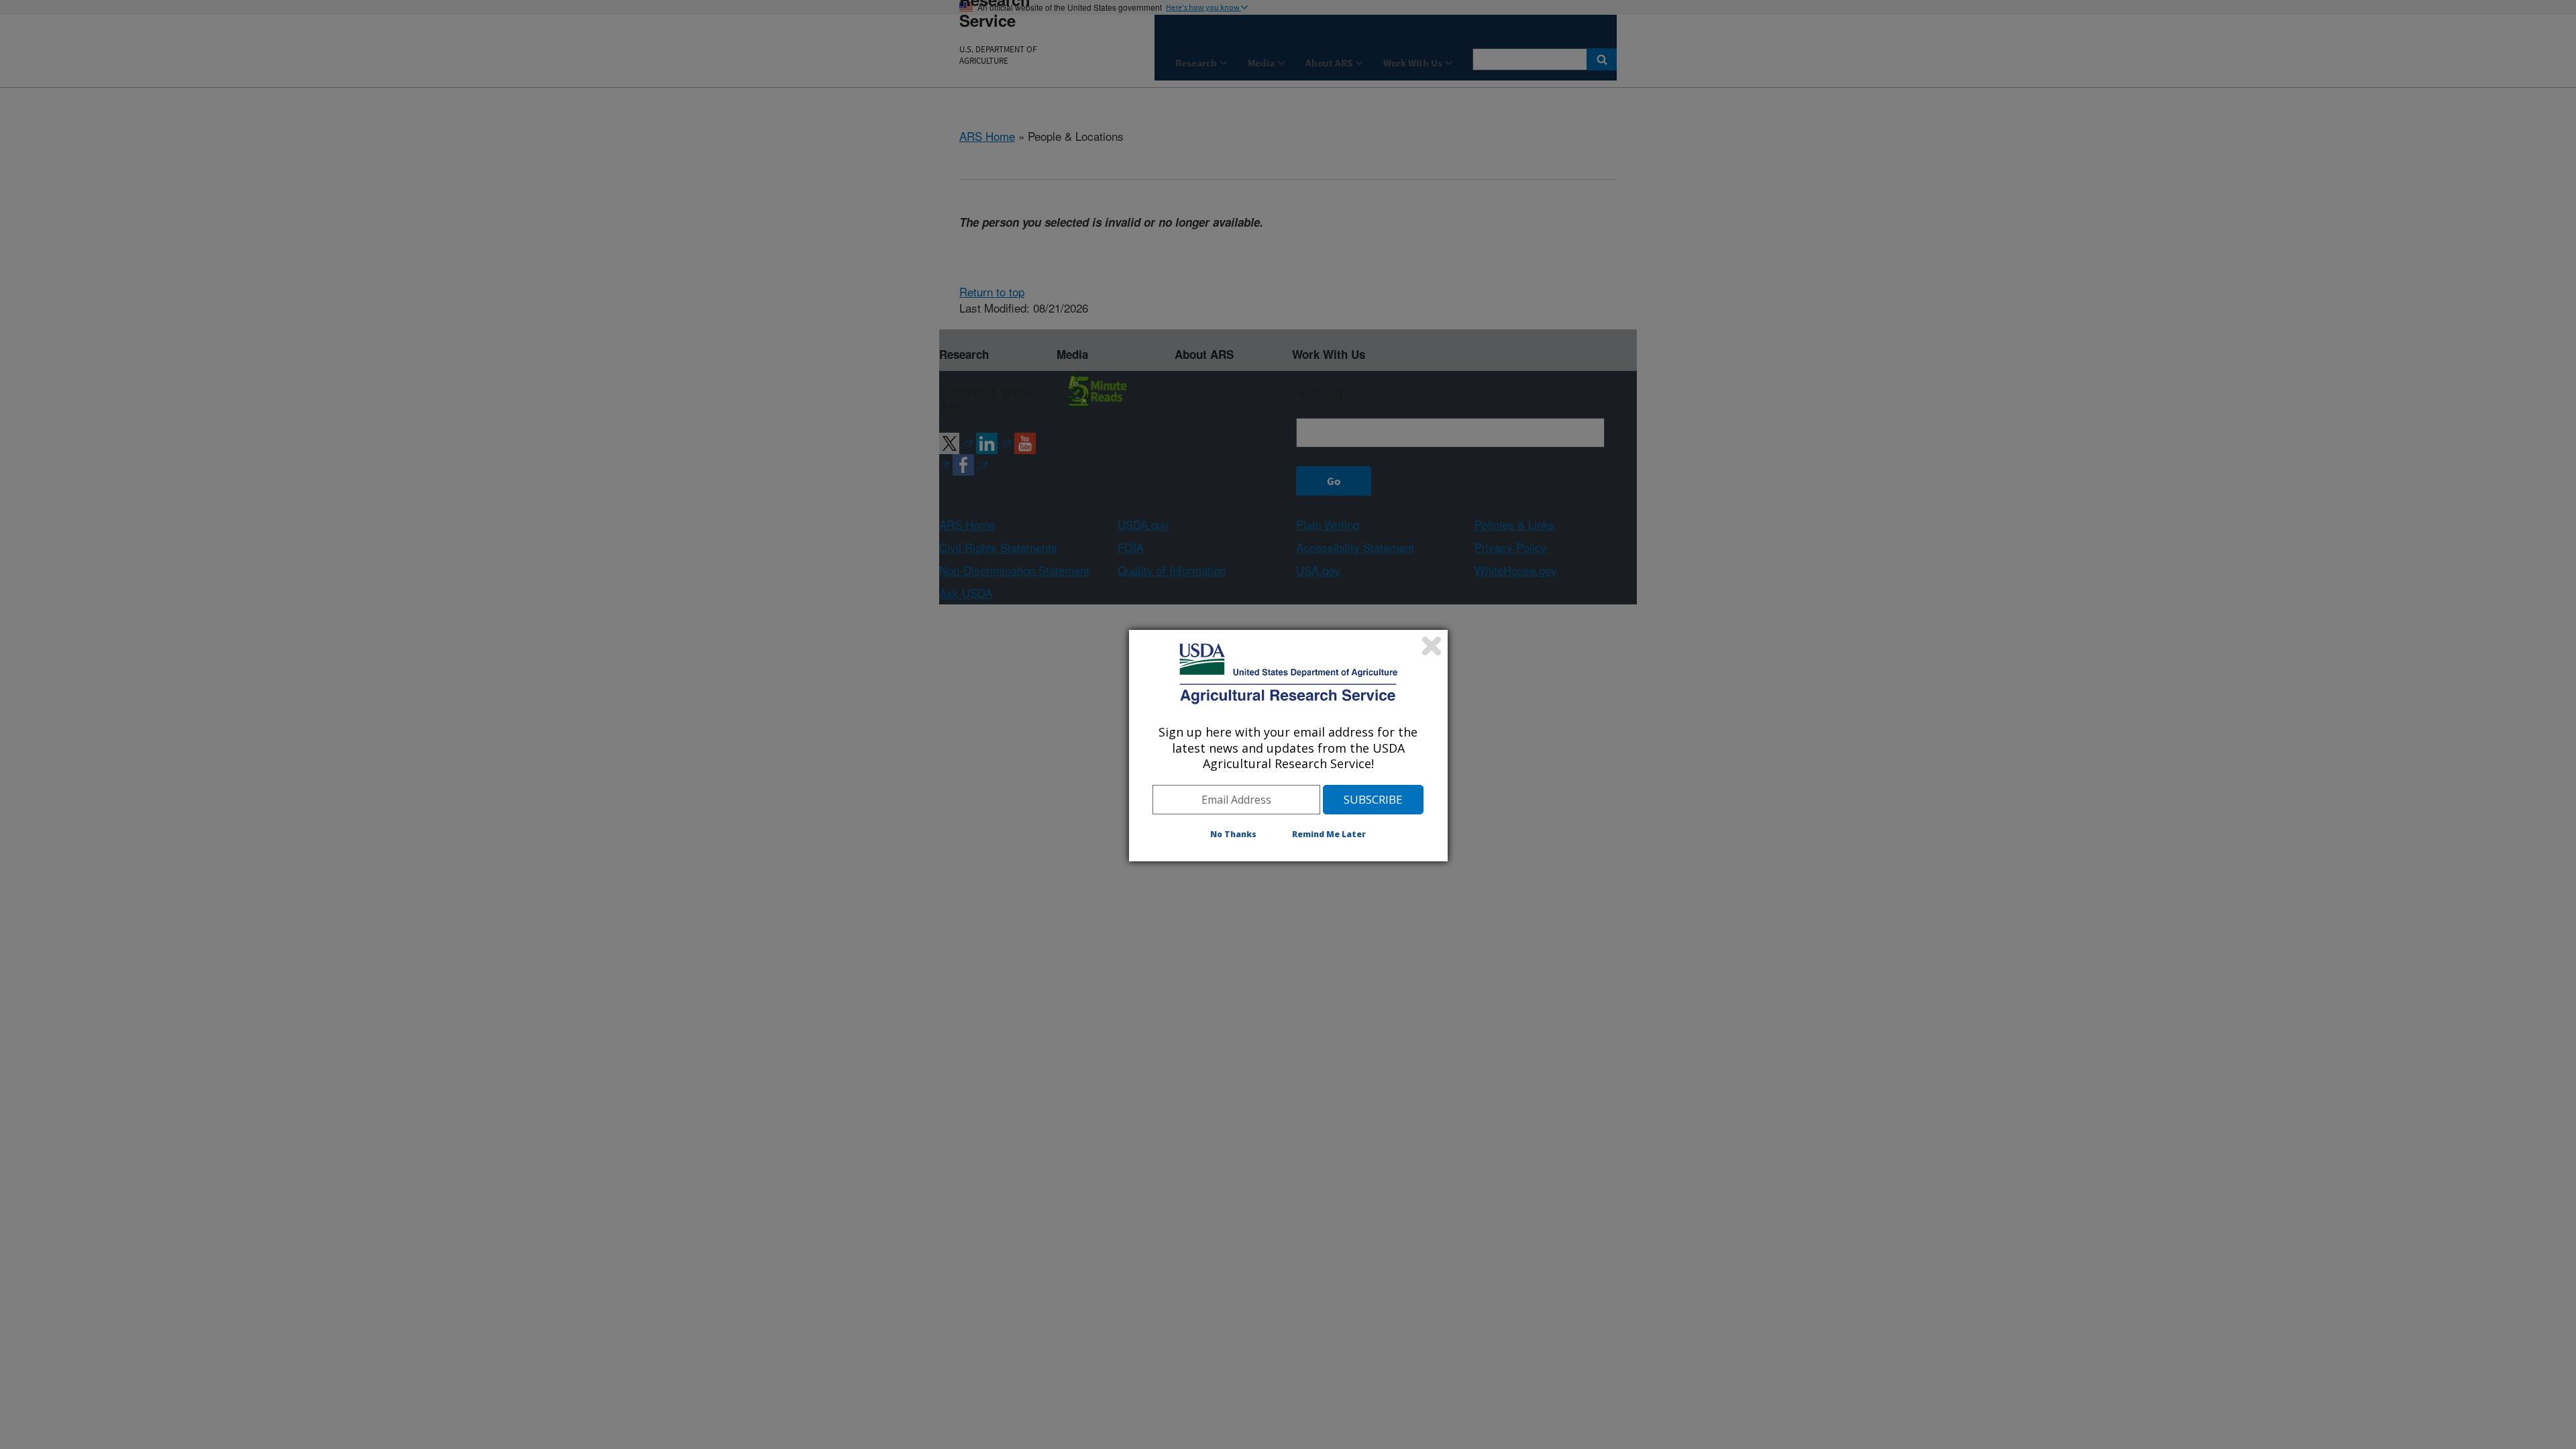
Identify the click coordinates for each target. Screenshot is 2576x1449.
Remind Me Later (1329, 834)
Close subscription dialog (1432, 646)
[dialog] (1288, 745)
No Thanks (1233, 834)
